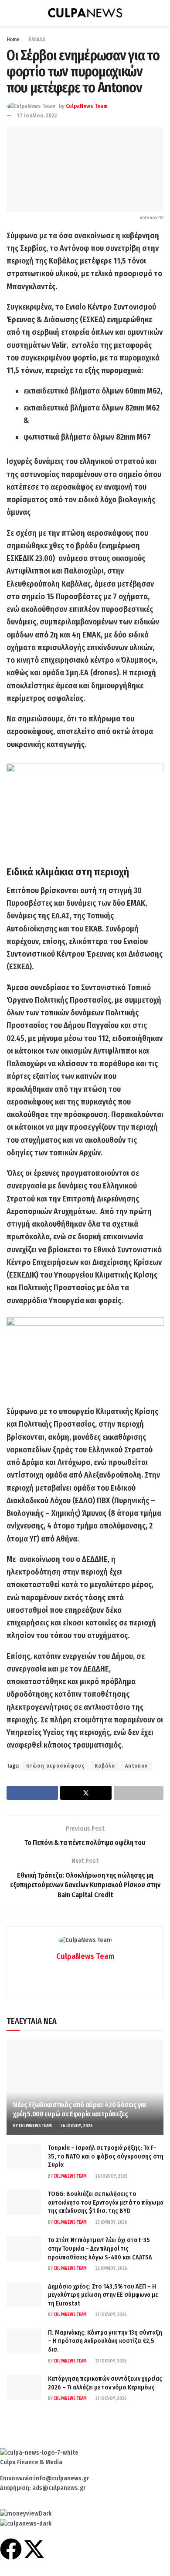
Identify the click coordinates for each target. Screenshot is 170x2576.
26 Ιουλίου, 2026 (76, 2126)
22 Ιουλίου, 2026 (111, 2269)
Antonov (136, 1766)
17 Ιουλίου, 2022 (37, 115)
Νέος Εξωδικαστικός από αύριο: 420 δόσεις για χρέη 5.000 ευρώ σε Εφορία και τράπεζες (80, 2109)
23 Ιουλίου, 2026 (111, 2222)
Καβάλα (105, 1766)
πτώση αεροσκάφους (55, 1766)
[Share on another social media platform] (139, 1793)
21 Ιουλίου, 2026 (111, 2315)
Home (13, 40)
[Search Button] (160, 13)
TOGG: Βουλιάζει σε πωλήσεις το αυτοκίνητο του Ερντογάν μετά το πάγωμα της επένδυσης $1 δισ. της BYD (106, 2202)
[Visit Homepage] (85, 13)
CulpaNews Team (87, 106)
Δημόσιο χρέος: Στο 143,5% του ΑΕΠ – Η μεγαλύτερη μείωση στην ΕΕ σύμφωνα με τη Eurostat (103, 2295)
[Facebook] (11, 2549)
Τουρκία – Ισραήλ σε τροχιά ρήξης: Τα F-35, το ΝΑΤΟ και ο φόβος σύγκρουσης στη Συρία (106, 2156)
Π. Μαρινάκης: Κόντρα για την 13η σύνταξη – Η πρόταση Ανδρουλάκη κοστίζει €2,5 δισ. (105, 2341)
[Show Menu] (10, 13)
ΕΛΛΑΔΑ (37, 40)
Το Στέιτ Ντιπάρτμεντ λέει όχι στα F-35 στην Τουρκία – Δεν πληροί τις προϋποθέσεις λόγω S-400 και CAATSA (100, 2249)
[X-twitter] (34, 2549)
